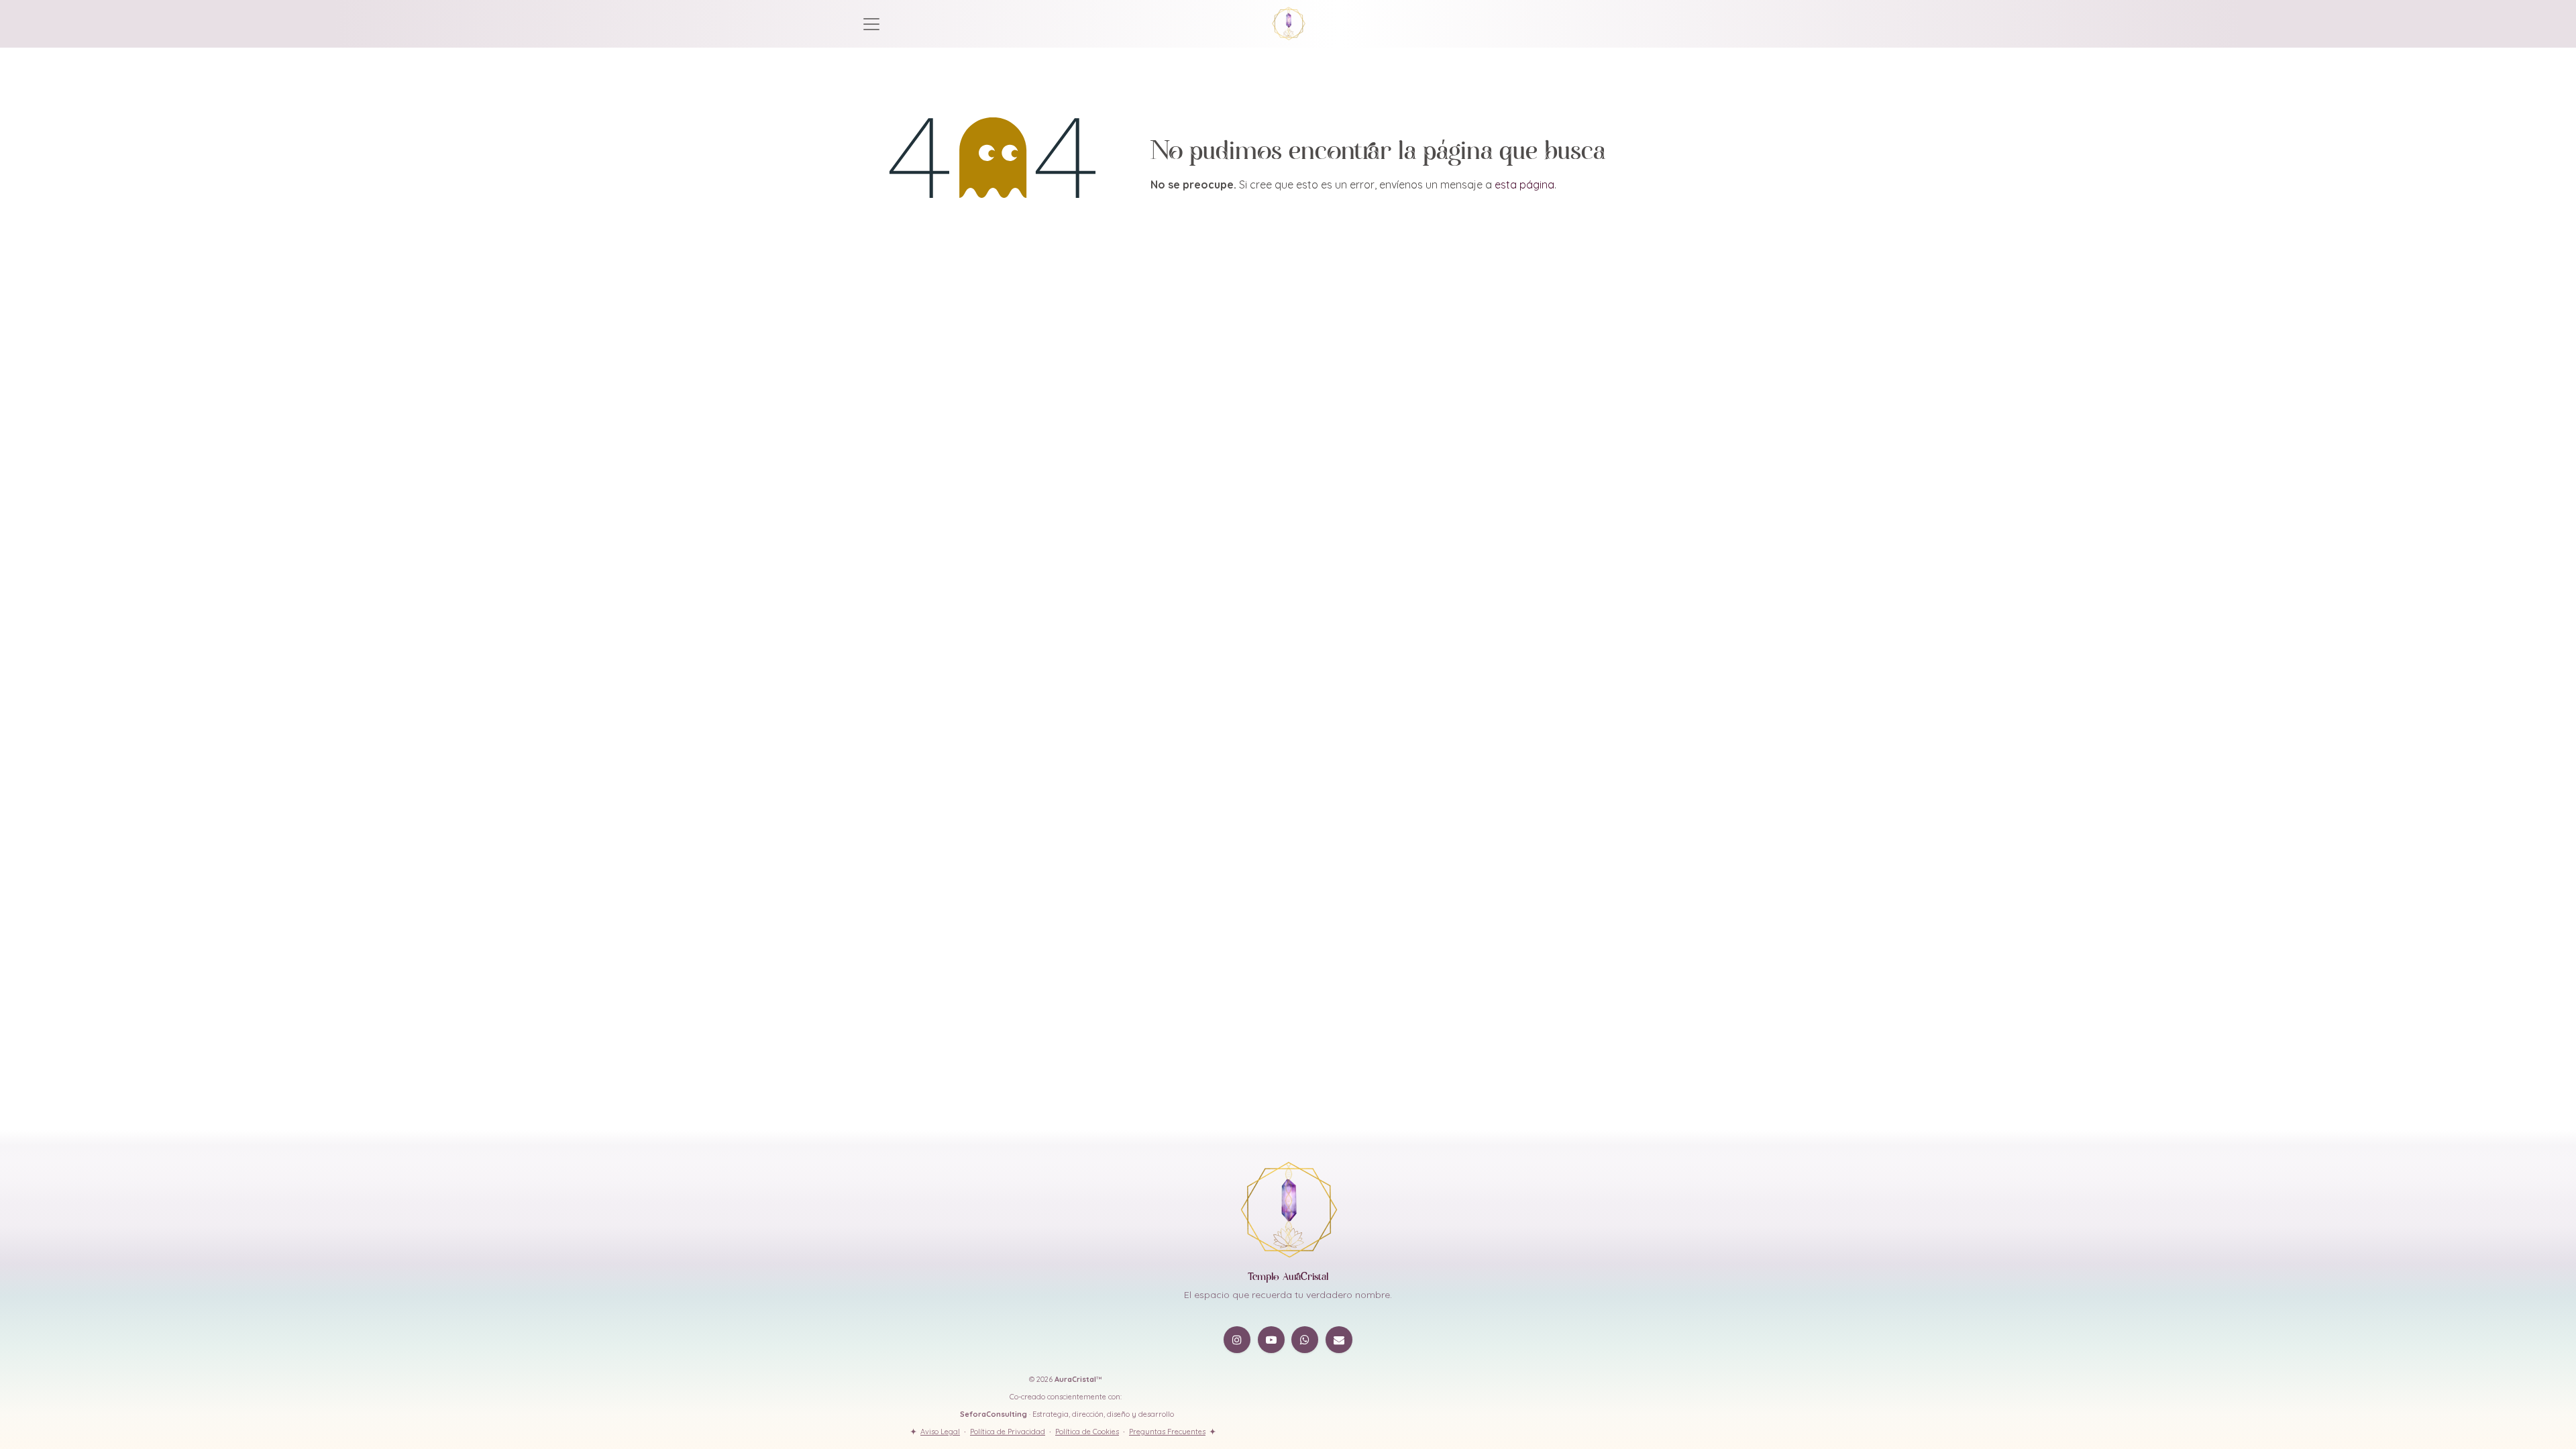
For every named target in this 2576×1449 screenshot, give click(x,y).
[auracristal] (1339, 1340)
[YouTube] (1271, 1340)
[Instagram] (1237, 1340)
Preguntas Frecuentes (1167, 1432)
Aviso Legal (940, 1432)
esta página (1524, 184)
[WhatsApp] (1305, 1340)
